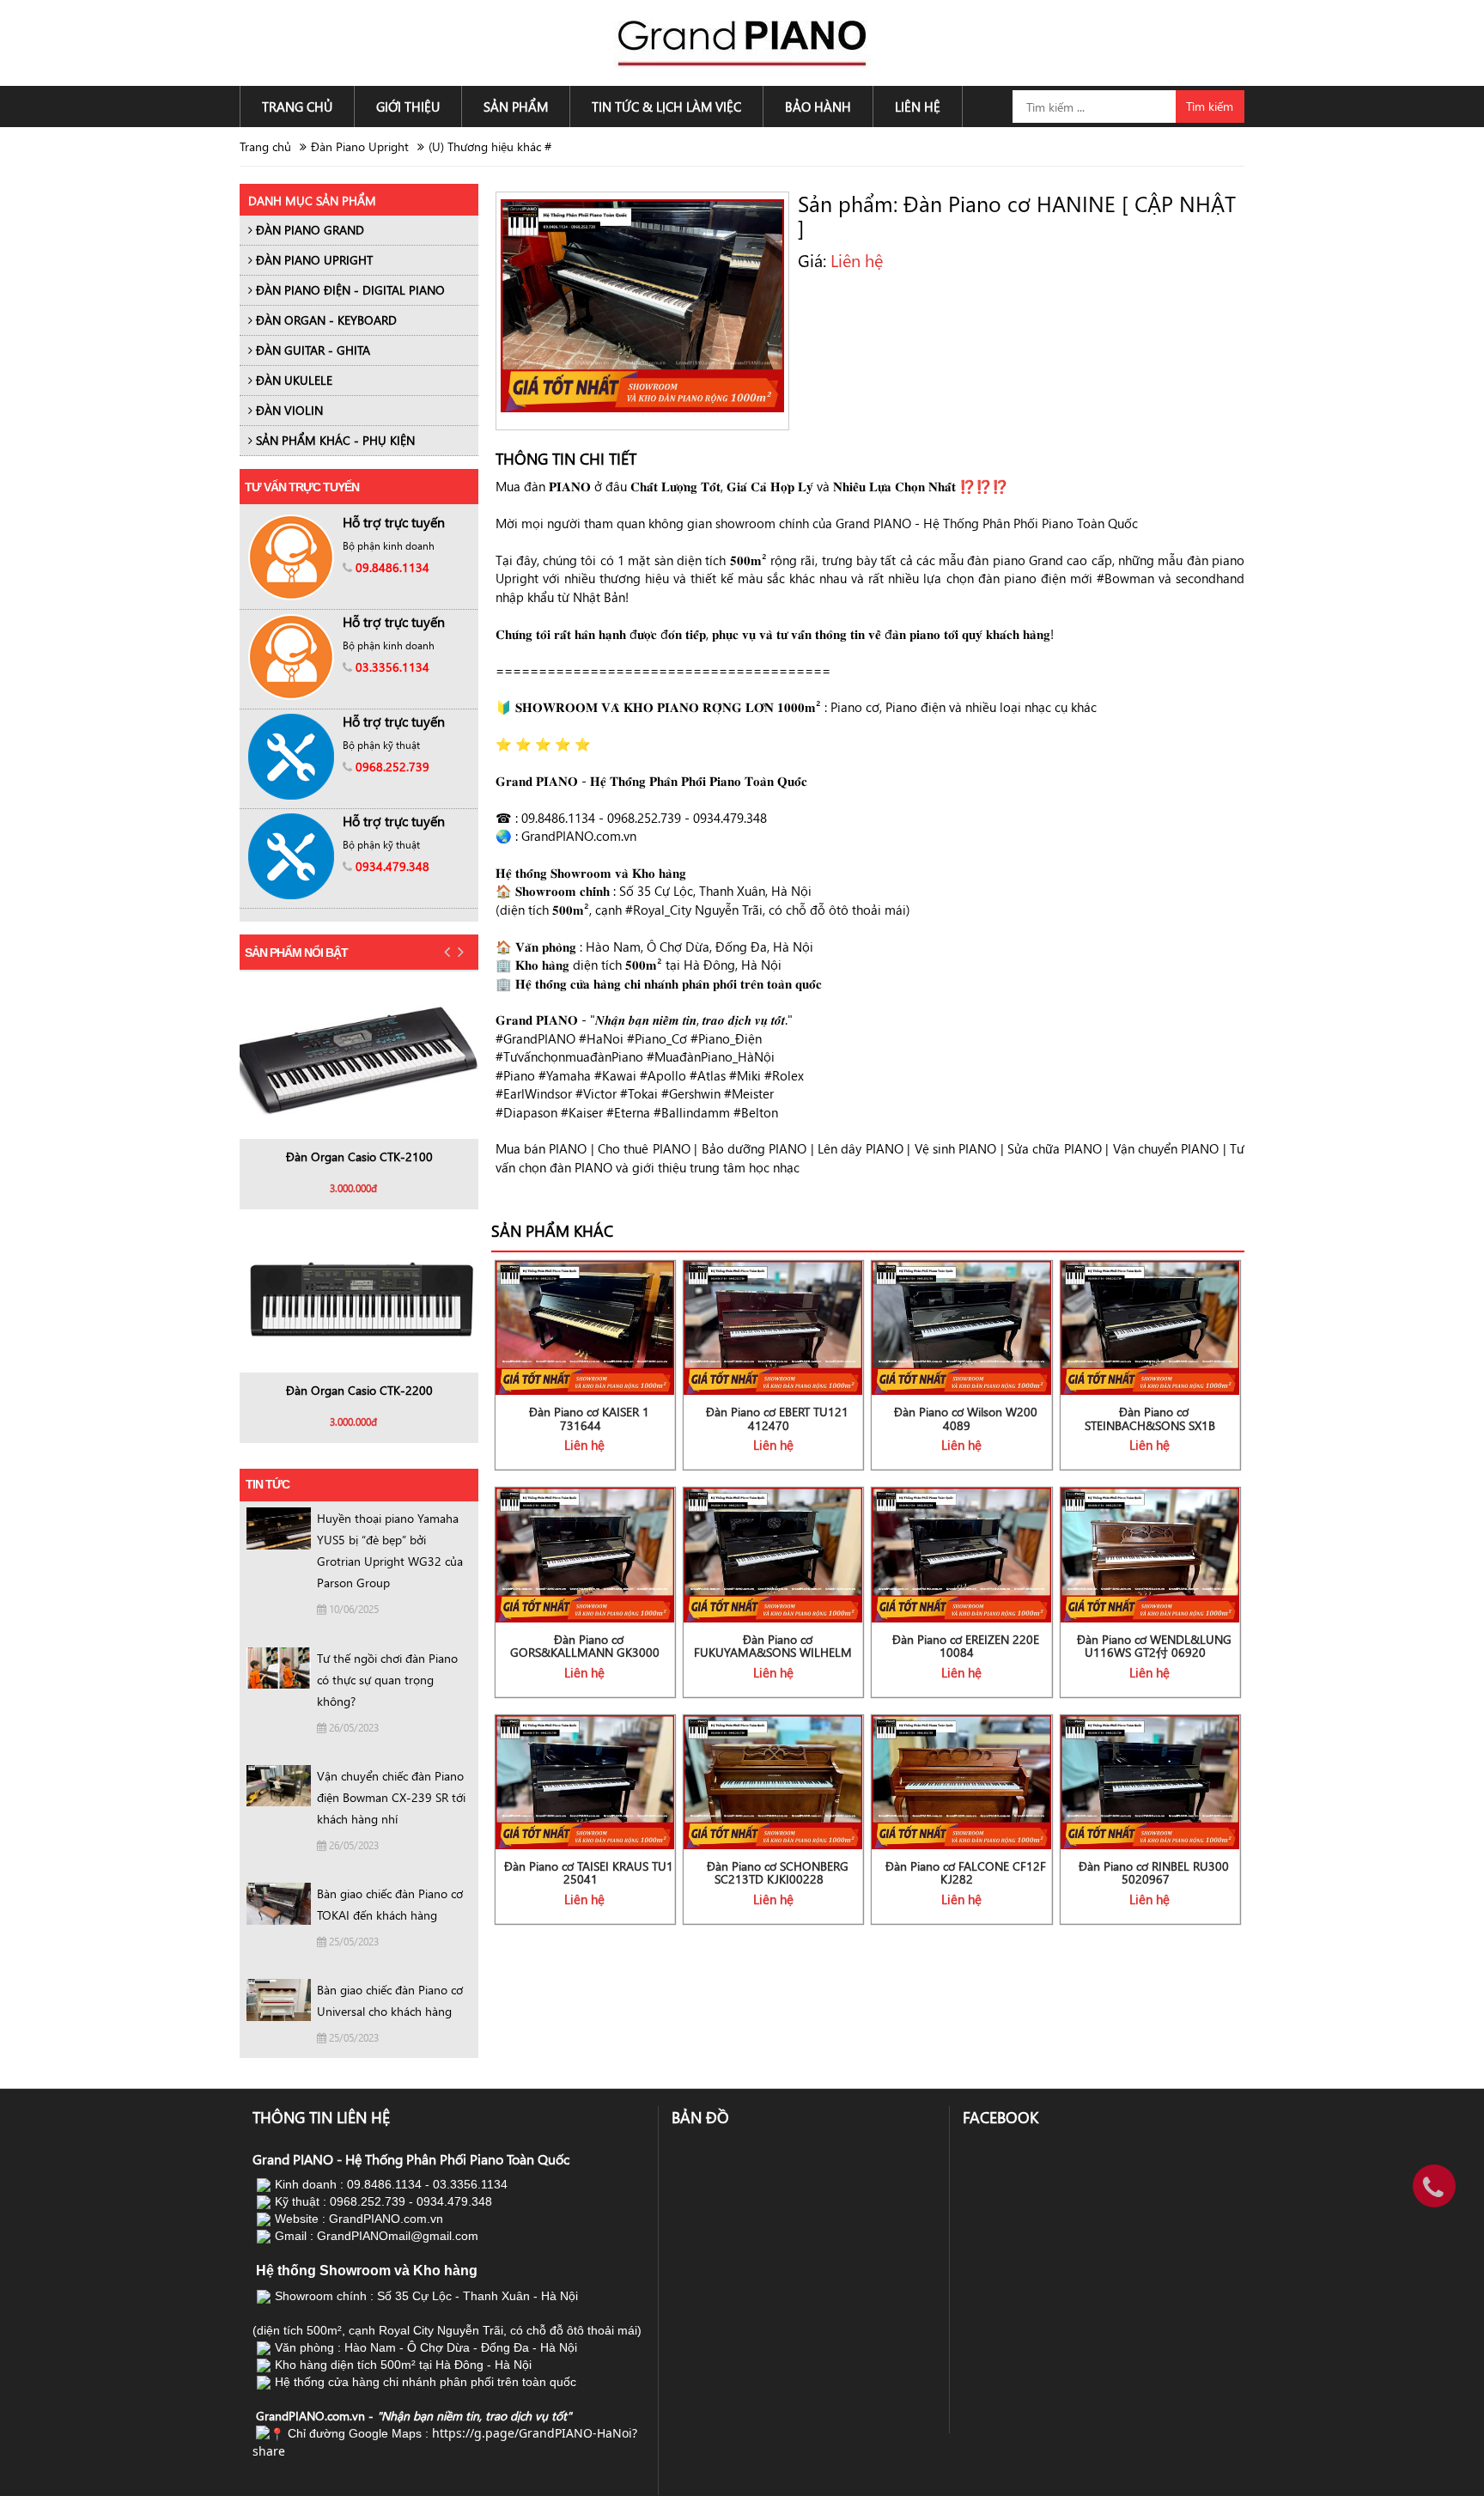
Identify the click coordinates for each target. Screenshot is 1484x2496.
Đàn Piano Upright (360, 146)
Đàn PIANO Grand (308, 230)
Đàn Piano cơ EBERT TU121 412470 (777, 1418)
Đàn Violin (288, 410)
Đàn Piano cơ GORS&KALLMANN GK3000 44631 (585, 1653)
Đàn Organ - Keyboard (325, 320)
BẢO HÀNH (818, 107)
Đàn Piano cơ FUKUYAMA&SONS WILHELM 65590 (773, 1653)
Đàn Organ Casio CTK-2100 (359, 1157)
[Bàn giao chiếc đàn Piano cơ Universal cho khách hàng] (279, 1998)
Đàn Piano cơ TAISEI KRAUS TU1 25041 (589, 1872)
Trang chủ (265, 146)
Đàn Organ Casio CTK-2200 (359, 1390)
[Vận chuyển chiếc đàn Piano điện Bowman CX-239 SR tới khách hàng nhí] (279, 1784)
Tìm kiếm (1210, 106)
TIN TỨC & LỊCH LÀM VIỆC (666, 107)
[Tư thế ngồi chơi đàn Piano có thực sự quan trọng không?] (279, 1666)
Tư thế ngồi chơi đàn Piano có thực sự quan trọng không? (387, 1680)
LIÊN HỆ (918, 107)
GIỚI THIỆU (408, 107)
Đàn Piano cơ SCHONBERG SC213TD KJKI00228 (778, 1872)
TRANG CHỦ (297, 107)
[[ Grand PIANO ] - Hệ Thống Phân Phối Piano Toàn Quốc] (742, 42)
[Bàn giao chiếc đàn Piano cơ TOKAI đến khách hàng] (279, 1902)
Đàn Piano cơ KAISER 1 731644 (589, 1418)
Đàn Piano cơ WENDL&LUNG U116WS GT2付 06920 (1154, 1646)
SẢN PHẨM (516, 107)
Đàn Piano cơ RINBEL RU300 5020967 (1154, 1872)
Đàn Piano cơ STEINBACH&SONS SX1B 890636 (1150, 1425)
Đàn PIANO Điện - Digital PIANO (349, 290)
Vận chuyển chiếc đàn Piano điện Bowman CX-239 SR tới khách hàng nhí (391, 1797)
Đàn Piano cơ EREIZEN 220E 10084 (966, 1646)
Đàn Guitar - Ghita (311, 350)
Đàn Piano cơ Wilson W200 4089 (966, 1418)
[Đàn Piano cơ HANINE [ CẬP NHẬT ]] (642, 304)
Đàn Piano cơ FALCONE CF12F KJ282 (966, 1872)
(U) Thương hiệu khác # (490, 146)
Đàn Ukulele (292, 380)
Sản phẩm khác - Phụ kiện (334, 440)
